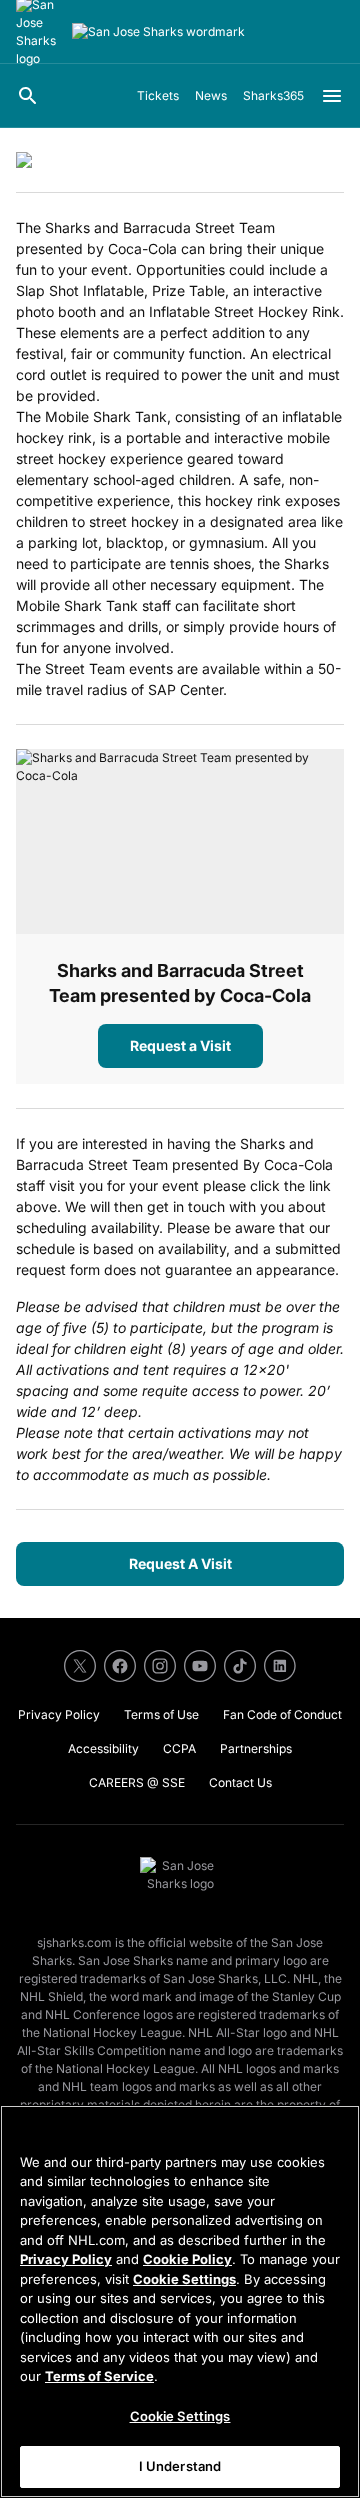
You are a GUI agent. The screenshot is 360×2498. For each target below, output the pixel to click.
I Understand (180, 2466)
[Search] (28, 96)
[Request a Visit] (180, 841)
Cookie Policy (187, 2259)
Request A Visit (180, 1563)
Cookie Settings (184, 2279)
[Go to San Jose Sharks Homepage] (158, 32)
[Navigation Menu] (332, 96)
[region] (180, 2301)
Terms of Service (99, 2376)
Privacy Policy (66, 2259)
